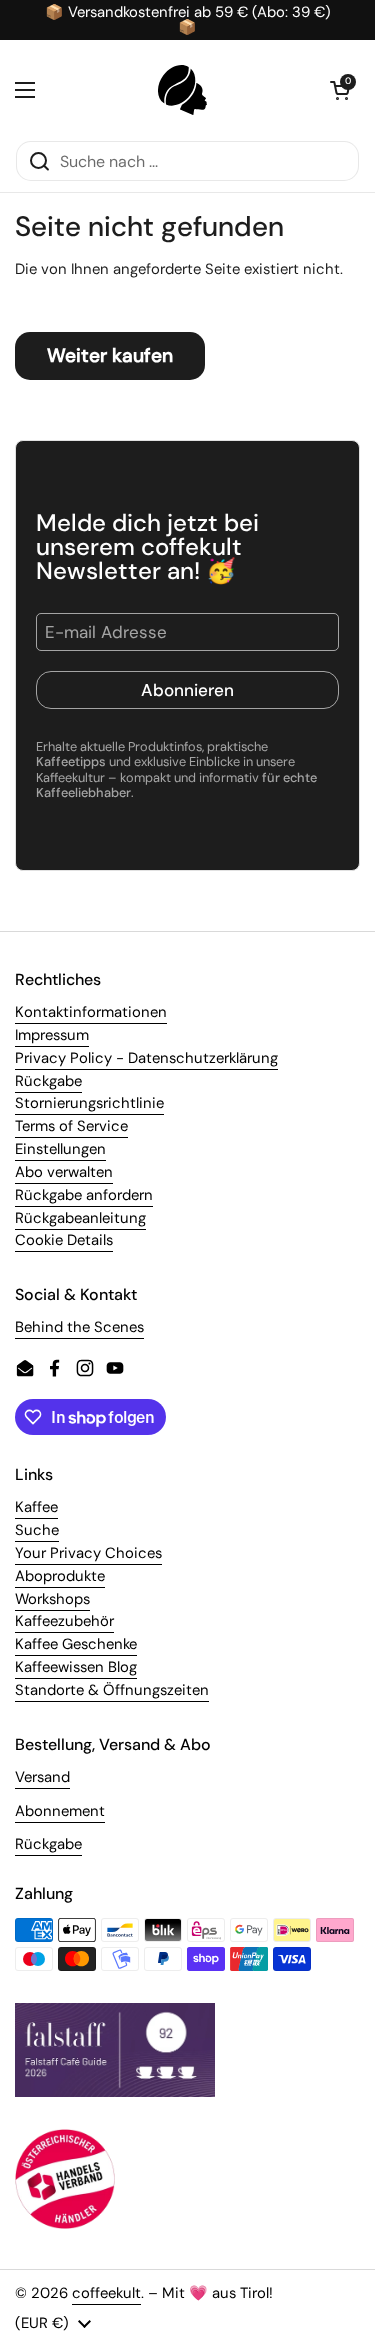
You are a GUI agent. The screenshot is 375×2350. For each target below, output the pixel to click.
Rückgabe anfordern (84, 1195)
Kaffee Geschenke (76, 1644)
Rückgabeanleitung (80, 1218)
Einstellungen (60, 1149)
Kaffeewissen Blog (76, 1667)
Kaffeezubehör (64, 1621)
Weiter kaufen (110, 355)
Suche (37, 1530)
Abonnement (60, 1811)
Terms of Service (71, 1126)
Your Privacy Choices (88, 1553)
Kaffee (36, 1507)
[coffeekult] (182, 90)
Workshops (52, 1599)
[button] (340, 90)
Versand (42, 1777)
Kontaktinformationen (91, 1012)
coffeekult (106, 2293)
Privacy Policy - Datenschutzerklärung (146, 1058)
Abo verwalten (64, 1172)
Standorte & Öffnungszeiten (112, 1690)
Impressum (52, 1035)
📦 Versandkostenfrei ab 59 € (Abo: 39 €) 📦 (188, 20)
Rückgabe (48, 1081)
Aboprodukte (60, 1576)
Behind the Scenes (79, 1327)
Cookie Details (64, 1240)
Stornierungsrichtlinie (89, 1103)
